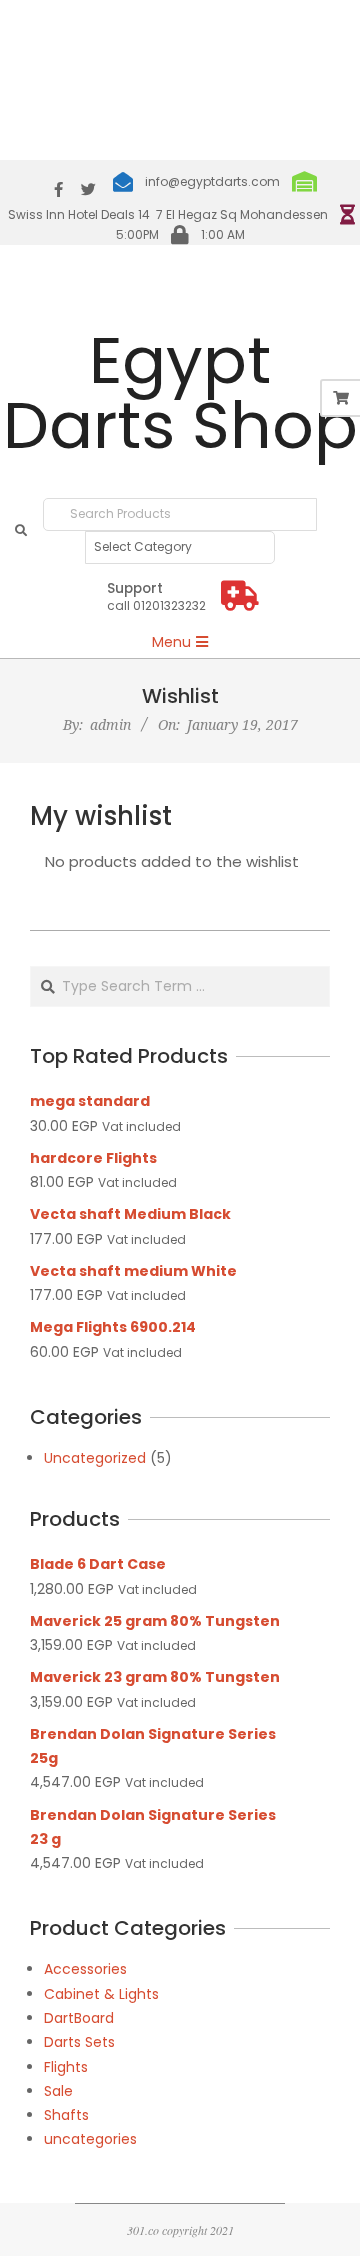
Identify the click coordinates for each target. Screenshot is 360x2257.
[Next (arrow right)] (325, 1129)
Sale (58, 2091)
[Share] (250, 22)
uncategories (90, 2139)
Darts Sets (79, 2042)
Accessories (85, 1969)
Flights (66, 2067)
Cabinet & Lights (101, 1994)
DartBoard (79, 2018)
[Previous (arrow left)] (35, 1129)
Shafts (66, 2115)
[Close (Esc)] (294, 22)
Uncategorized (95, 1458)
